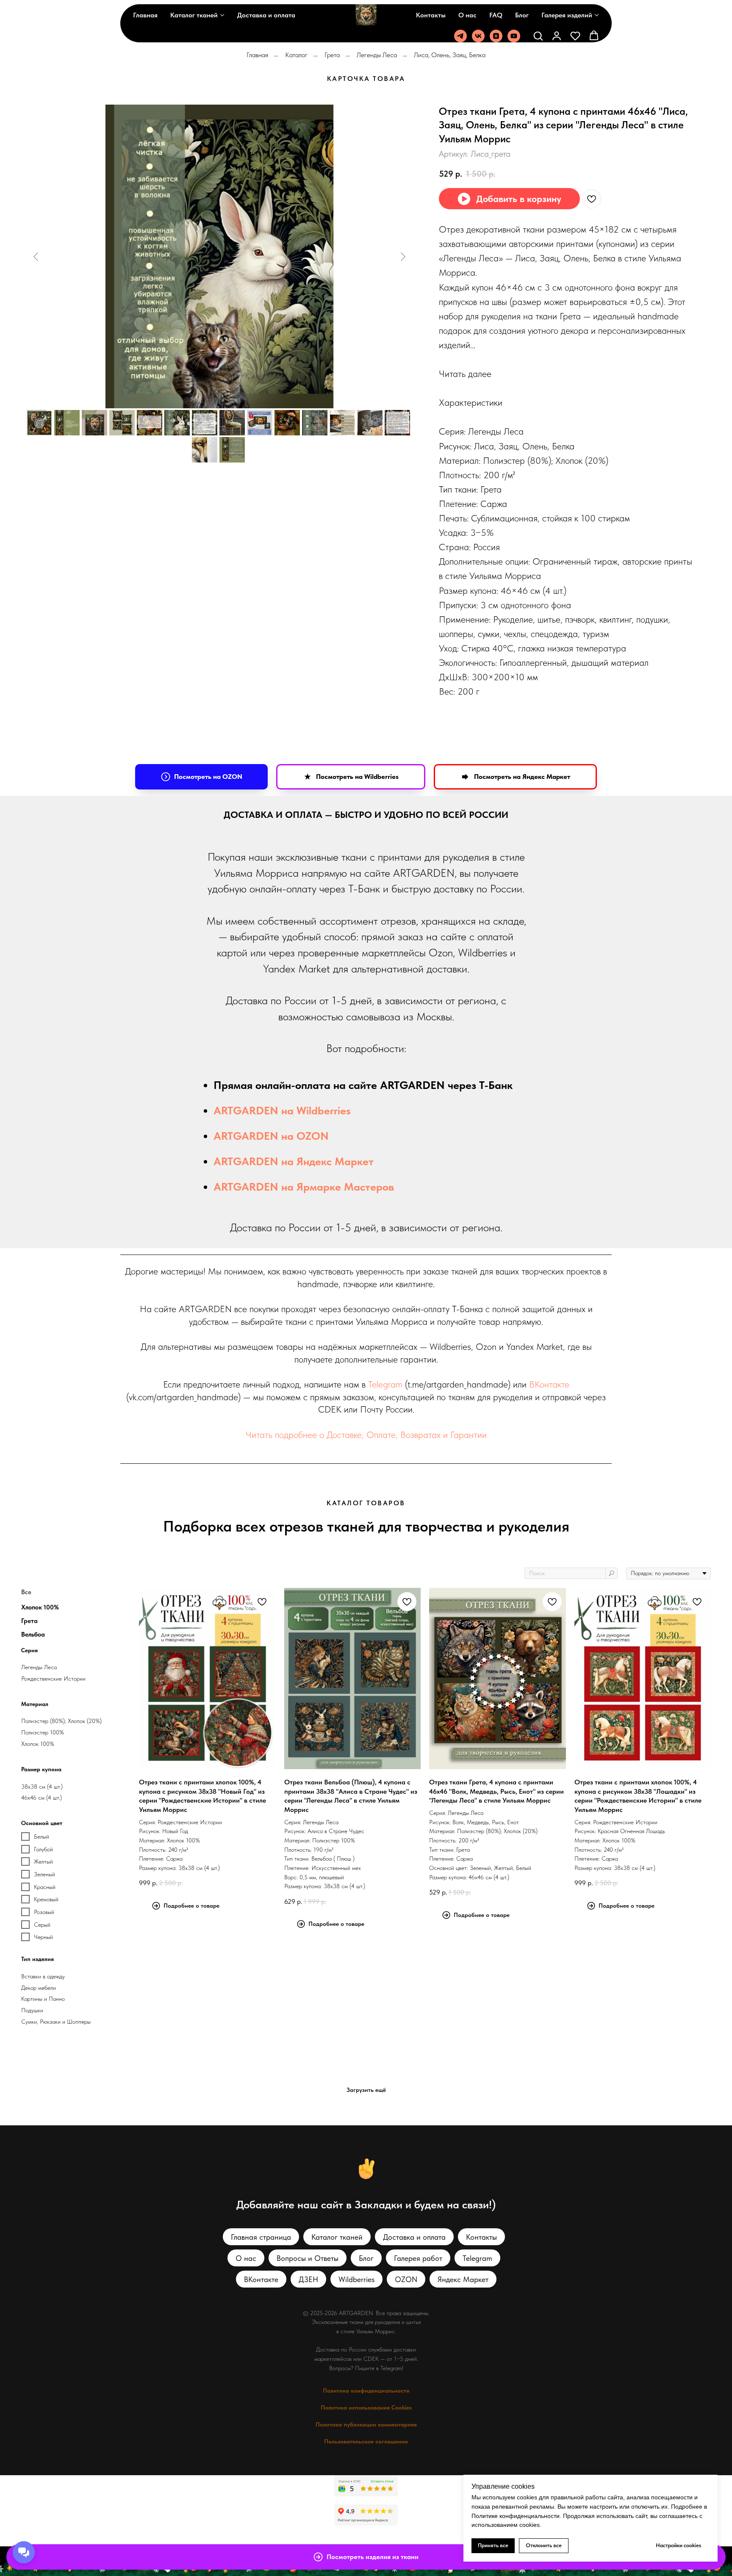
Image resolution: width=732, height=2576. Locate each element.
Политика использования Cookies (366, 2407)
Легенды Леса (377, 55)
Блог (522, 15)
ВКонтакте (549, 1384)
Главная (145, 15)
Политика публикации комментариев (366, 2424)
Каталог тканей (194, 15)
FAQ (496, 15)
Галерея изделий (567, 15)
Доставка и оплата (266, 15)
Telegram (385, 1384)
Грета (332, 55)
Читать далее (465, 374)
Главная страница (261, 2237)
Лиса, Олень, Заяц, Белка (450, 55)
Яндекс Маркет (463, 2279)
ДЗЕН (308, 2279)
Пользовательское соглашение (366, 2441)
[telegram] (460, 36)
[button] (538, 36)
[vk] (478, 36)
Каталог (296, 55)
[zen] (496, 36)
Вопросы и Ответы (308, 2258)
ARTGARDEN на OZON (271, 1136)
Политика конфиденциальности (366, 2390)
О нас (467, 15)
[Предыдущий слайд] (36, 257)
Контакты (431, 15)
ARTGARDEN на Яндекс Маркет (294, 1161)
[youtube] (514, 36)
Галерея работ (418, 2258)
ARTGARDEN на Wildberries (282, 1110)
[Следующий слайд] (403, 257)
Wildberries (356, 2279)
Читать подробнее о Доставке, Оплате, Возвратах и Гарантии (366, 1435)
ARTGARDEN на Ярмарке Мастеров (304, 1187)
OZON (406, 2279)
